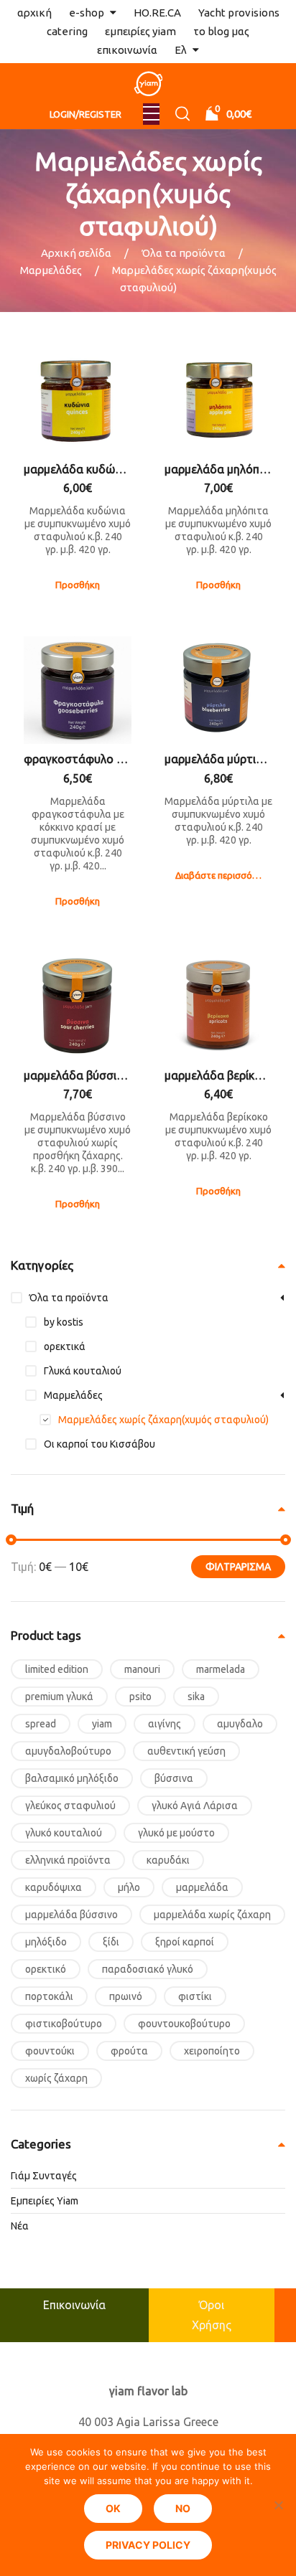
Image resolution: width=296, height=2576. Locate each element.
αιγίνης (165, 1724)
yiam (102, 1724)
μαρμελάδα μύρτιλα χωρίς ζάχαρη (218, 759)
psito (140, 1697)
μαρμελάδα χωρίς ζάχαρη (212, 1915)
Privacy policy (148, 2545)
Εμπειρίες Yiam (45, 2201)
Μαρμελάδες (51, 270)
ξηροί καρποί (185, 1942)
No (183, 2508)
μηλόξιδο (46, 1942)
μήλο (129, 1887)
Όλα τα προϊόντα (184, 253)
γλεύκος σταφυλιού (70, 1806)
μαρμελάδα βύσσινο (71, 1915)
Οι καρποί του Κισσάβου (100, 1444)
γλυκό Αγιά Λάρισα (195, 1806)
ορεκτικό (46, 1969)
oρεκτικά (65, 1346)
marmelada (221, 1669)
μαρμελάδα (202, 1887)
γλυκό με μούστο (176, 1833)
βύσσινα (174, 1778)
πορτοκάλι (49, 1996)
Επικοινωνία (74, 2305)
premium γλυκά (59, 1697)
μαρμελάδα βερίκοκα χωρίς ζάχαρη (218, 1075)
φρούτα (129, 2051)
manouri (142, 1669)
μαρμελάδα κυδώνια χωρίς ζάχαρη (78, 469)
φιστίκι (195, 1996)
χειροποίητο (212, 2051)
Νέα (20, 2226)
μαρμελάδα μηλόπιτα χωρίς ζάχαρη (218, 469)
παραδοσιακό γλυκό (148, 1969)
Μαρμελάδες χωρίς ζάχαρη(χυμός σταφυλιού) (163, 1420)
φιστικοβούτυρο (64, 2024)
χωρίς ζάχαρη (56, 2078)
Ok (113, 2508)
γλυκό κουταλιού (64, 1833)
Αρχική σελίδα (76, 253)
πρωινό (126, 1996)
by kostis (64, 1322)
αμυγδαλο (240, 1724)
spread (41, 1724)
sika (196, 1697)
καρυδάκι (168, 1860)
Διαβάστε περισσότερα (224, 875)
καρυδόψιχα (54, 1887)
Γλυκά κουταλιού (83, 1371)
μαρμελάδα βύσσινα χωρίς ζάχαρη (78, 1075)
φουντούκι (50, 2051)
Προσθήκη (78, 585)
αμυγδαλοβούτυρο (68, 1751)
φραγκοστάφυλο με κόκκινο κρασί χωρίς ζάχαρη (78, 759)
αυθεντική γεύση (186, 1751)
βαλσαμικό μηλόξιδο (72, 1778)
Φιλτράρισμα (238, 1567)
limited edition (57, 1669)
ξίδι (111, 1942)
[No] (278, 2505)
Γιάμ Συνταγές (44, 2176)
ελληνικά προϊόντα (68, 1860)
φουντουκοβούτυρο (184, 2024)
